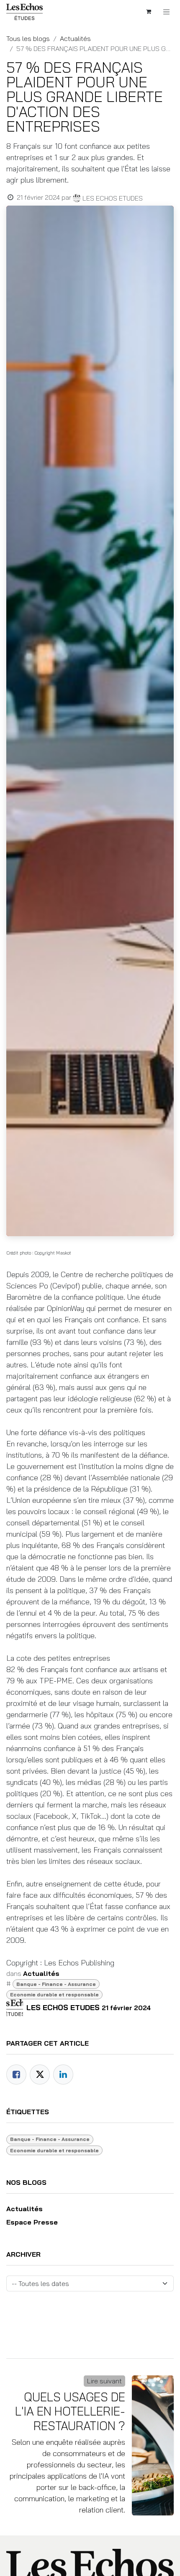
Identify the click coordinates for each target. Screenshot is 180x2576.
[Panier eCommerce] (149, 12)
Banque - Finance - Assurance (56, 1984)
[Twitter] (40, 2075)
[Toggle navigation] (167, 12)
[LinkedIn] (63, 2075)
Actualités (75, 38)
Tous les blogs (28, 38)
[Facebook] (16, 2075)
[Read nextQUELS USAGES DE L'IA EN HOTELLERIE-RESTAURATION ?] (153, 2445)
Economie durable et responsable (54, 1994)
